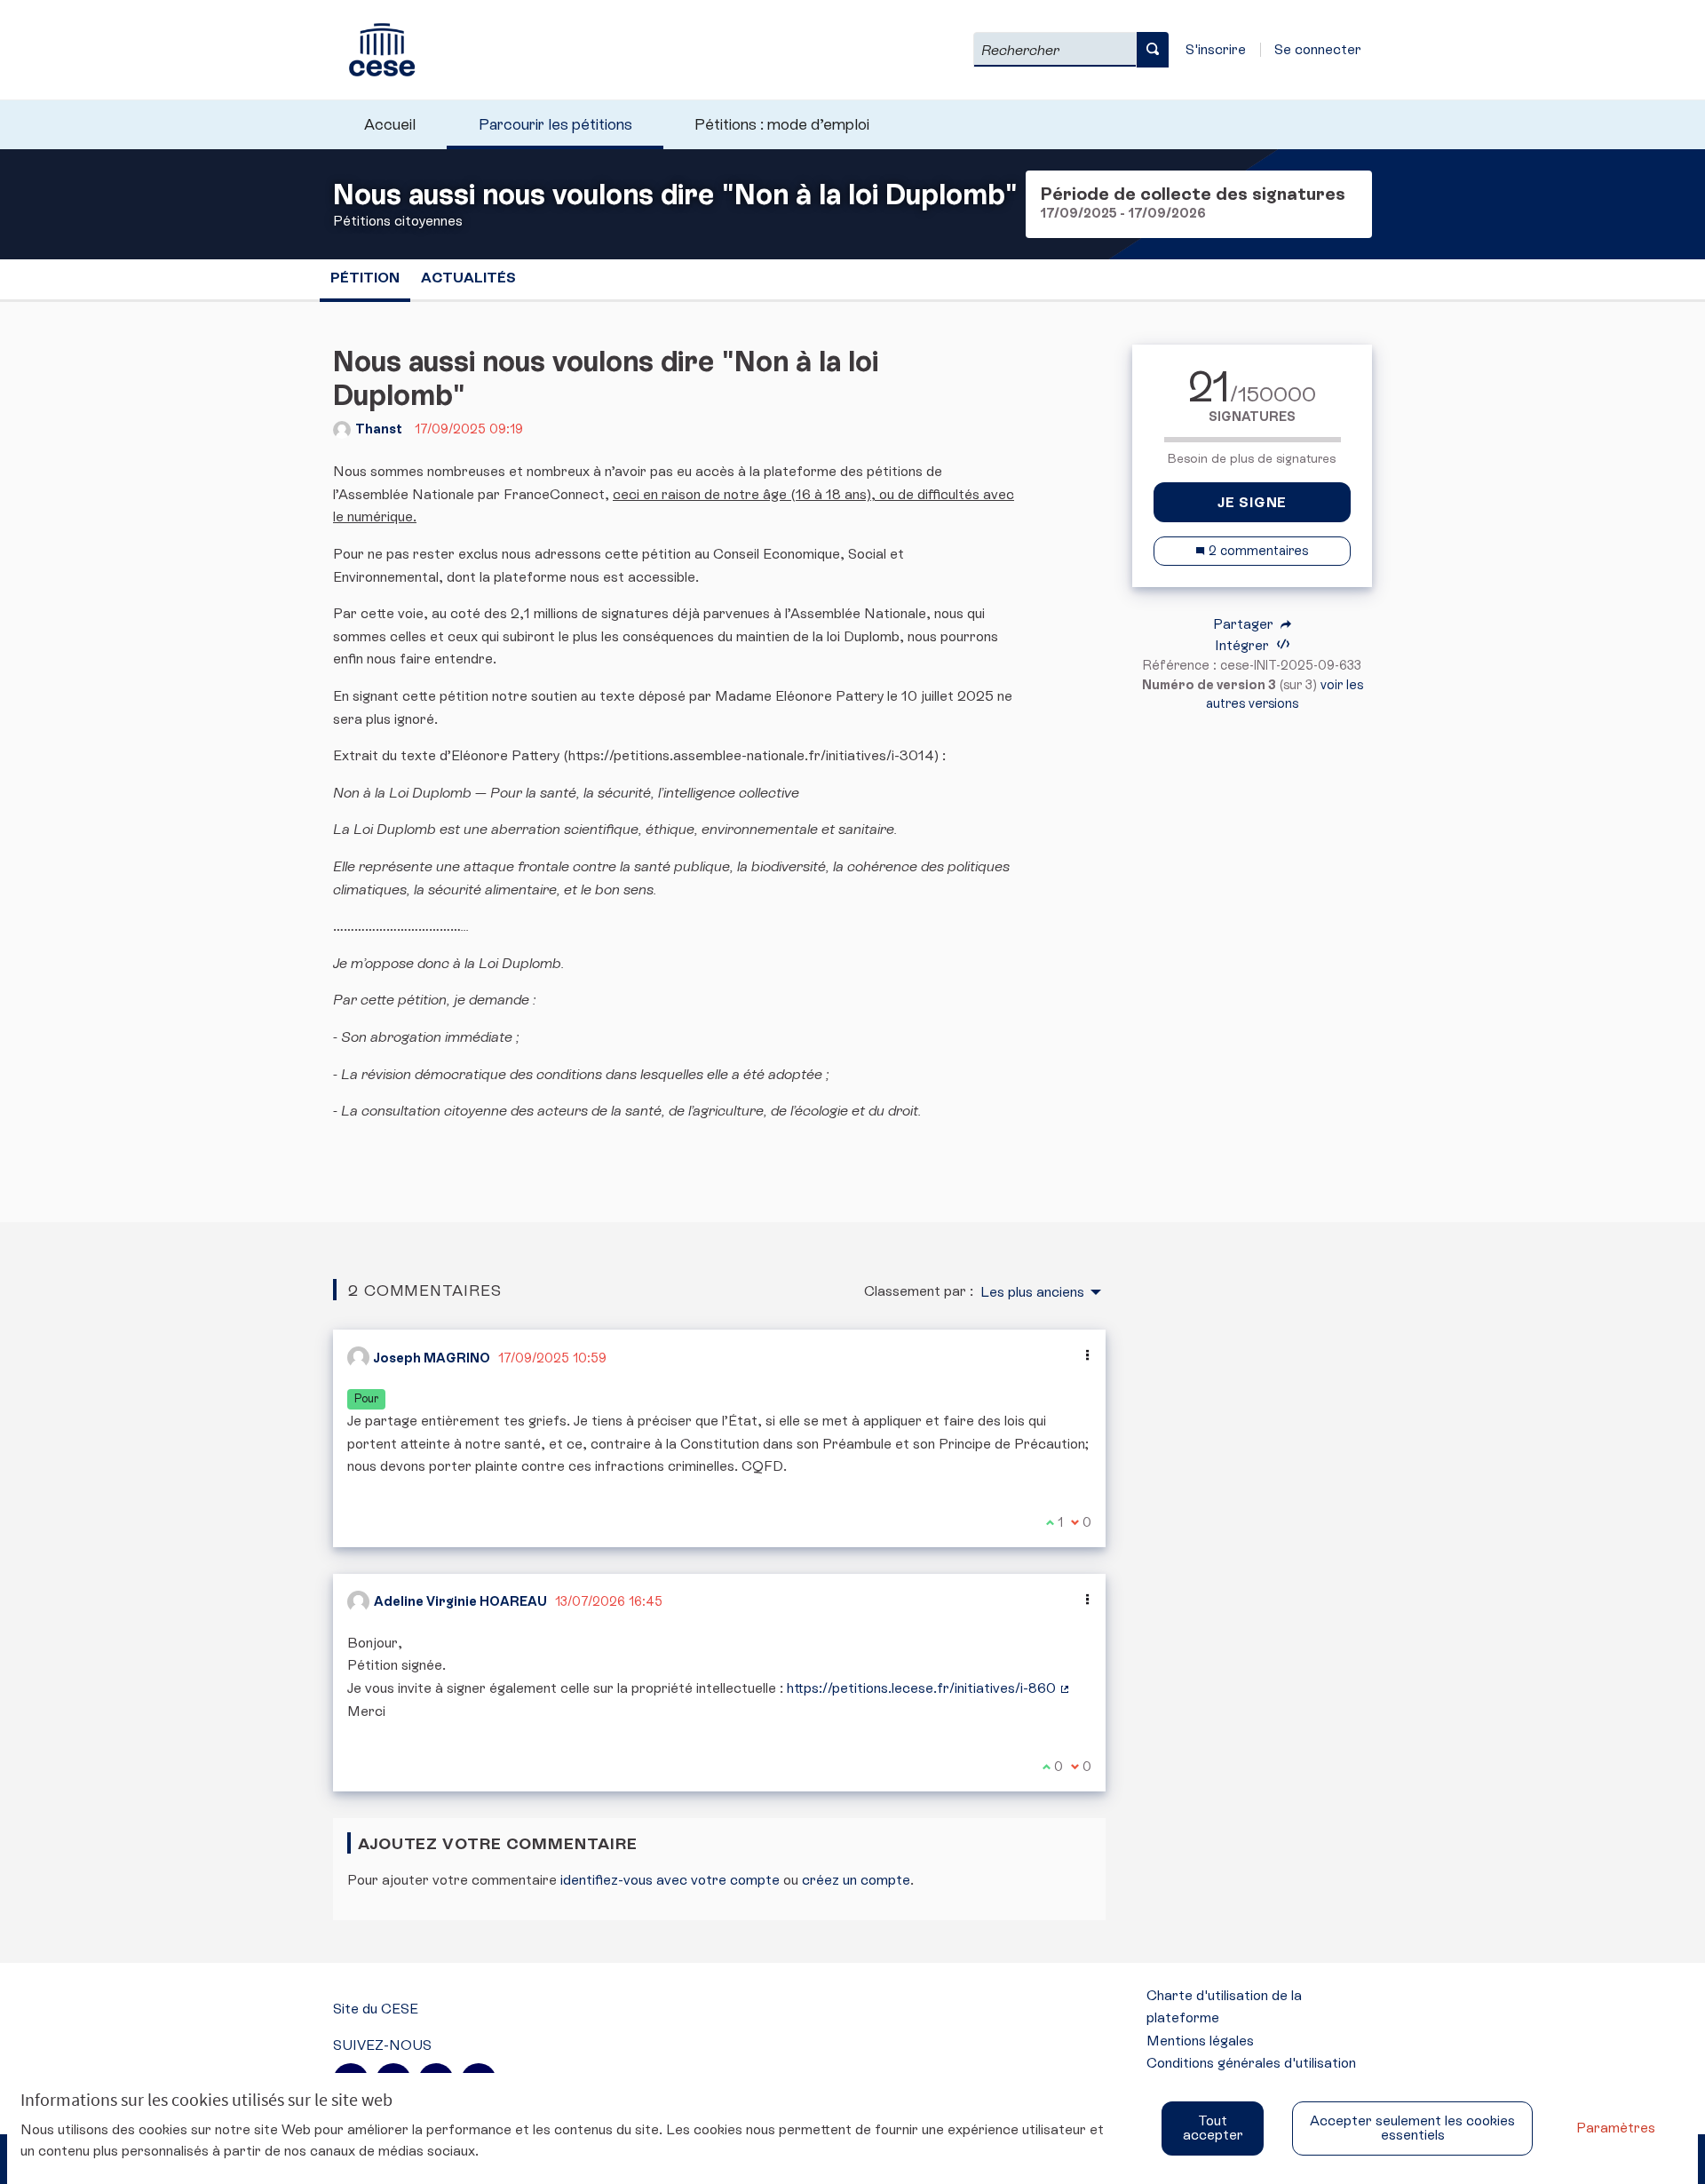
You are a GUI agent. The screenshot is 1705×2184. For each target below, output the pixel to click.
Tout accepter (1213, 2128)
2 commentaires (1257, 551)
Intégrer (1244, 645)
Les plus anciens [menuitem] (1032, 1292)
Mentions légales (1200, 2041)
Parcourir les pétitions (555, 124)
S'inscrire (1216, 49)
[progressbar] (1252, 440)
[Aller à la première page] (374, 50)
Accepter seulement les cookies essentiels (1412, 2128)
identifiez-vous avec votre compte (670, 1880)
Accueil (390, 124)
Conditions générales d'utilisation (1251, 2063)
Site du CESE (376, 2009)
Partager (1245, 624)
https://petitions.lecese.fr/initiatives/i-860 (929, 1688)
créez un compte (856, 1880)
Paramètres (1616, 2128)
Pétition (365, 278)
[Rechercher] (1153, 50)
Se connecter (1318, 49)
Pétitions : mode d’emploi (782, 124)
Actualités (468, 278)
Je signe (1252, 502)
